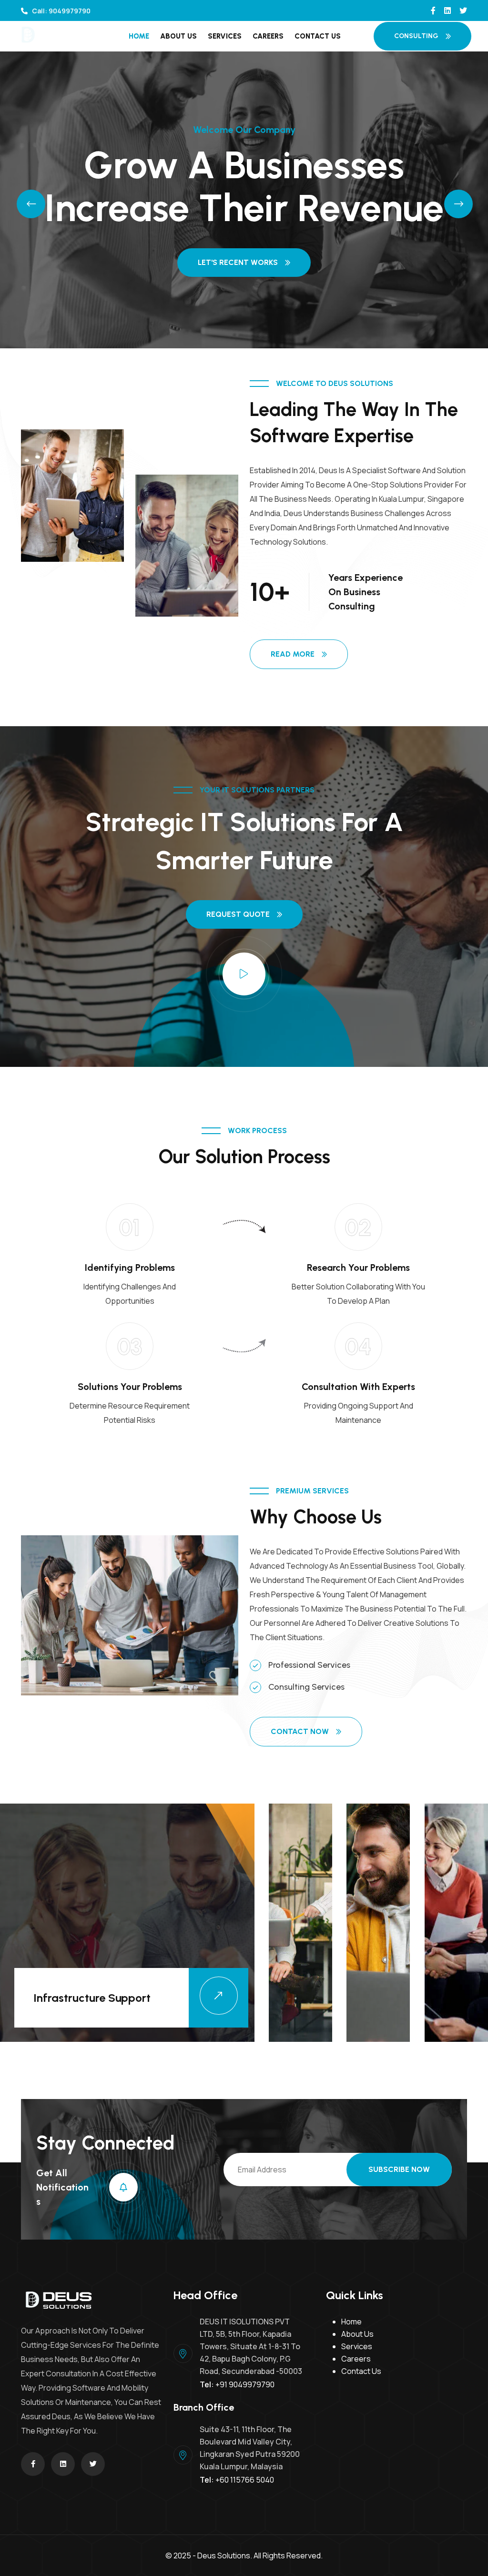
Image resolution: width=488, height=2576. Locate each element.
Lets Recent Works (238, 264)
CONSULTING (416, 36)
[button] (23, 200)
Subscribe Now (399, 2169)
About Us (178, 36)
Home (139, 36)
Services (225, 36)
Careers (268, 36)
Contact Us (318, 36)
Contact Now (300, 1731)
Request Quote (238, 914)
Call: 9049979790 (61, 11)
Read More (293, 654)
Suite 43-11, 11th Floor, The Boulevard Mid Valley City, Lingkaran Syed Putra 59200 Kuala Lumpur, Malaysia (250, 2448)
